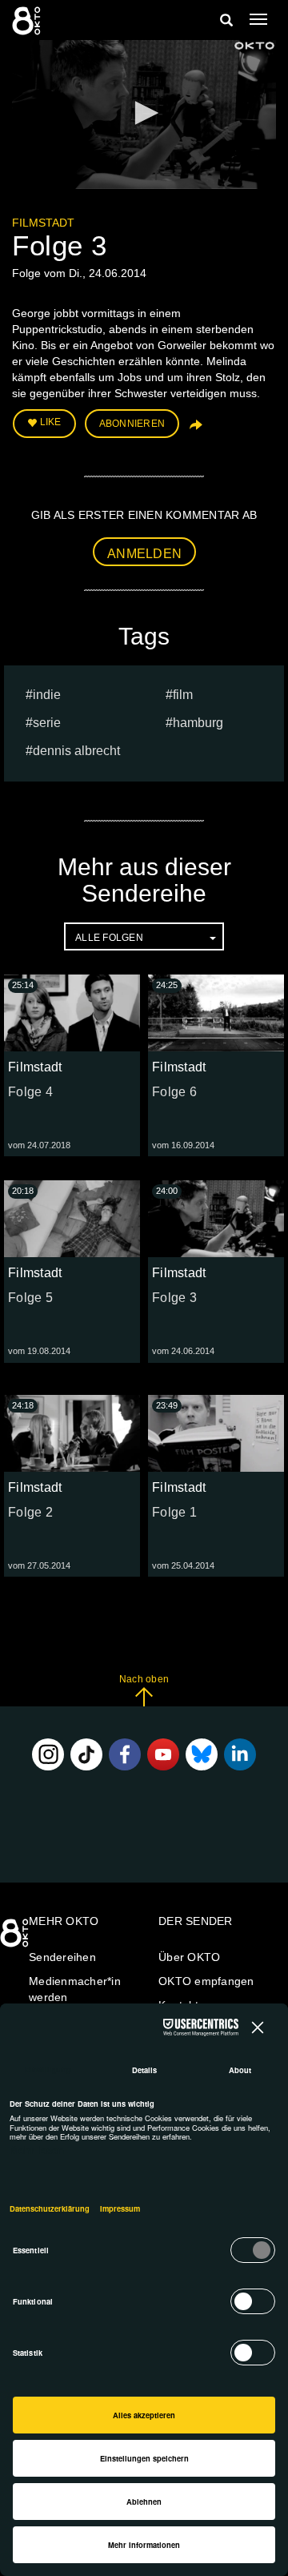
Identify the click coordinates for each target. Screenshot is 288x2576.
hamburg (198, 723)
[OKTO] (28, 20)
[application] (144, 115)
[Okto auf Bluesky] (202, 1754)
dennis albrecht (76, 751)
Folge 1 (174, 1512)
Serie (47, 723)
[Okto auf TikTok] (86, 1754)
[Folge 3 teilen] (194, 430)
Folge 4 (30, 1092)
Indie (47, 695)
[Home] (16, 1939)
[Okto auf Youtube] (163, 1754)
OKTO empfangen (206, 1981)
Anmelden (144, 554)
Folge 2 (30, 1512)
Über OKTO (189, 1957)
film (183, 695)
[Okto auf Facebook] (125, 1754)
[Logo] (254, 46)
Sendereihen (62, 1957)
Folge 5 (30, 1298)
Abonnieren (132, 424)
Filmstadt (43, 223)
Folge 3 (174, 1298)
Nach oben (144, 1679)
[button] (144, 113)
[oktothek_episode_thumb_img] (72, 1013)
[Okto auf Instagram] (48, 1754)
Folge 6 (174, 1092)
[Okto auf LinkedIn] (240, 1754)
